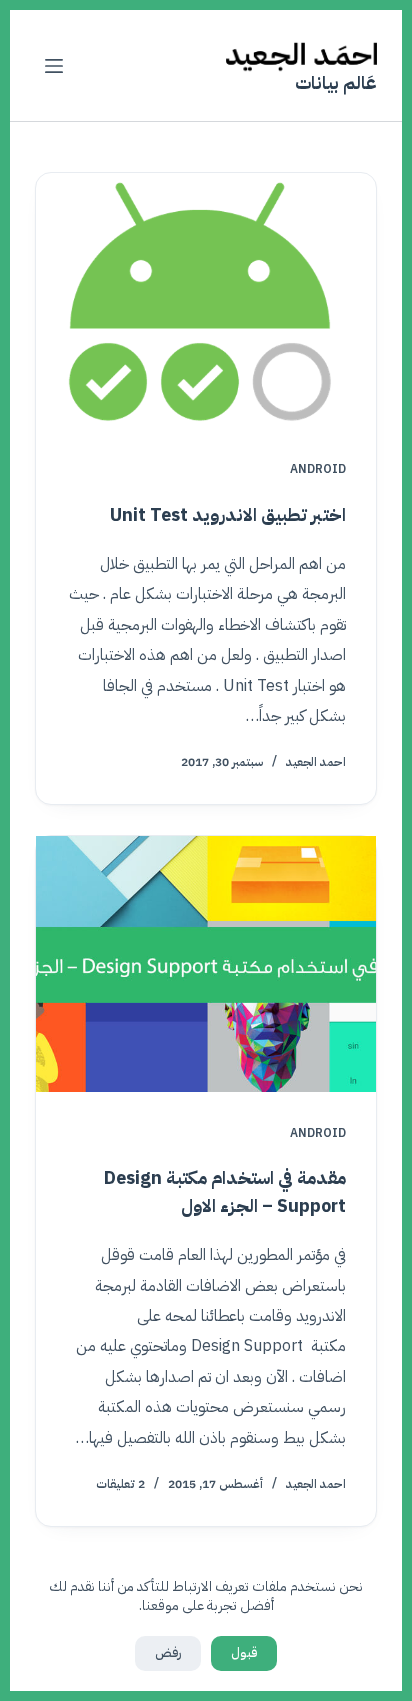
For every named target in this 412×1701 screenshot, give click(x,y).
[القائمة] (54, 66)
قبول (244, 1652)
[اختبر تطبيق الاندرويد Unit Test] (206, 300)
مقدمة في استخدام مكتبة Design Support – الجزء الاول (225, 1191)
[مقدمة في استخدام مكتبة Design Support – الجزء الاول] (206, 963)
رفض (168, 1652)
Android (318, 469)
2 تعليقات (120, 1484)
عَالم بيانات (336, 82)
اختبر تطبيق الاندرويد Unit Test (228, 514)
